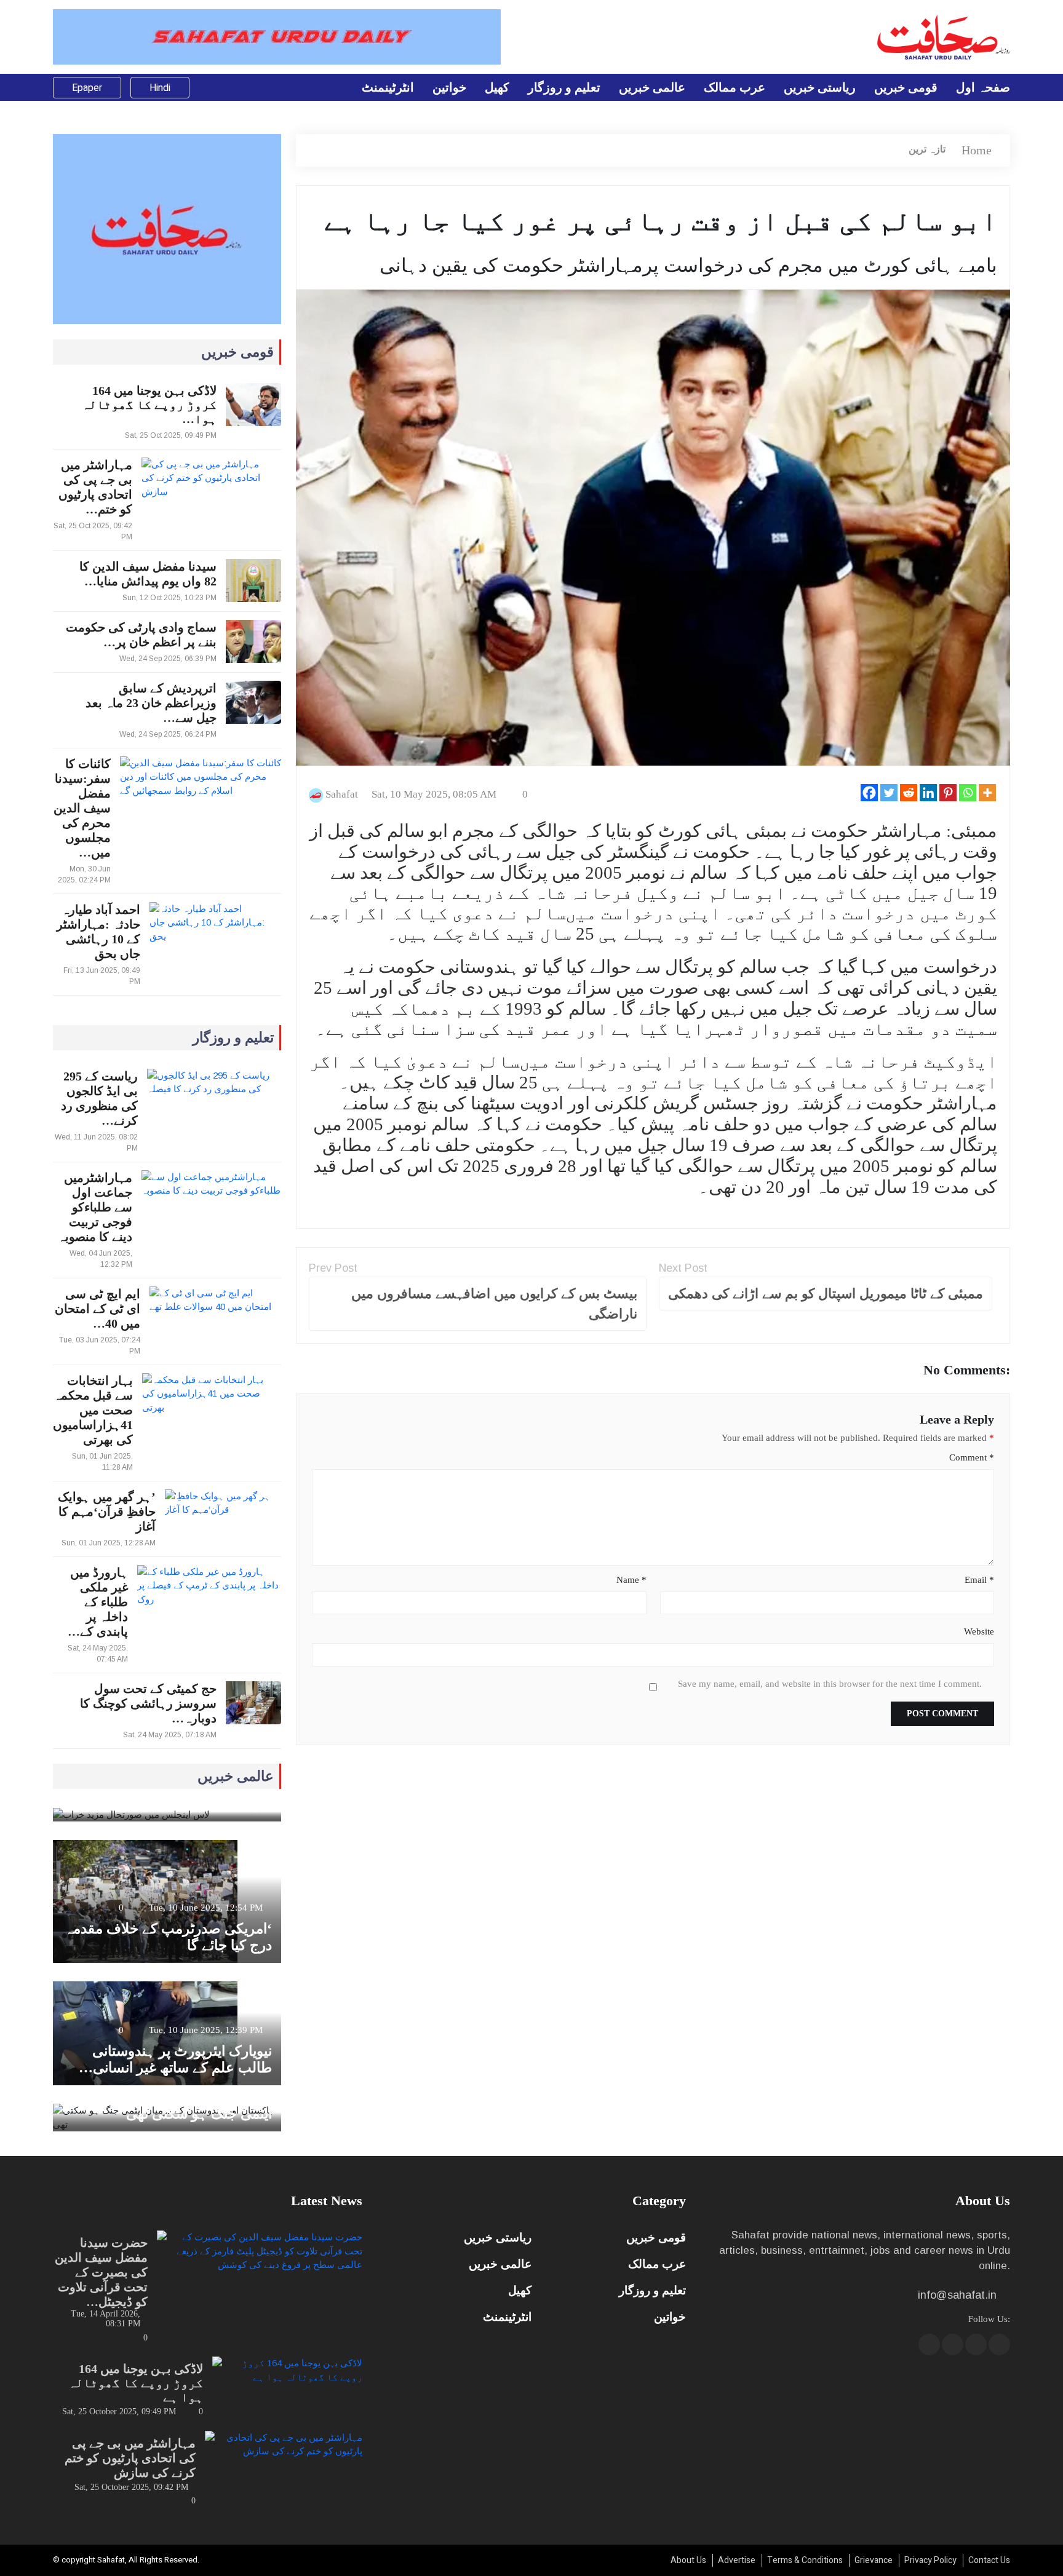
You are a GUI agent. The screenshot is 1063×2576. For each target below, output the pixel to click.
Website (979, 1631)
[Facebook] (869, 793)
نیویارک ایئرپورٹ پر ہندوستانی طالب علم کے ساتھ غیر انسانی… (175, 2059)
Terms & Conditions (805, 2560)
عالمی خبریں (652, 87)
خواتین (449, 87)
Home (977, 150)
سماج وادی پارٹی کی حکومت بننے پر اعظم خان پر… (141, 635)
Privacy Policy (930, 2560)
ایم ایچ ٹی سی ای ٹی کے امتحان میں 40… (98, 1309)
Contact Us (989, 2560)
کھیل (497, 87)
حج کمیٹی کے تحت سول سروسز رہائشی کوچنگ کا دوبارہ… (148, 1703)
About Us (688, 2560)
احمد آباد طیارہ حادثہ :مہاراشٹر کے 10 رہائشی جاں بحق (98, 932)
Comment (971, 1457)
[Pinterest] (948, 793)
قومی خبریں (906, 87)
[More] (987, 793)
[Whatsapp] (968, 793)
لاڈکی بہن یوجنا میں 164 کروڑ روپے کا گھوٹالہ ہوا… (149, 405)
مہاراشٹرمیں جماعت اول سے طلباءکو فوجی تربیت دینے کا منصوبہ (95, 1207)
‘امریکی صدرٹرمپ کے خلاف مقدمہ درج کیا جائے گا (168, 1937)
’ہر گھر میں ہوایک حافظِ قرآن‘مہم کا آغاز (107, 1512)
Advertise (737, 2560)
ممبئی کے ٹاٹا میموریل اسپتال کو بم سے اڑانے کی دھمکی (826, 1294)
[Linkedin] (928, 793)
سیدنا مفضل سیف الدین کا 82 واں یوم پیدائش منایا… (148, 574)
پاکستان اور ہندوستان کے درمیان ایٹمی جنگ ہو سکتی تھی (176, 2106)
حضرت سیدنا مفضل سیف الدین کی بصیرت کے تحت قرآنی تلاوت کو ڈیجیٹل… (101, 2272)
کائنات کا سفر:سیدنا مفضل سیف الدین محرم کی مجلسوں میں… (82, 808)
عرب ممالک (735, 87)
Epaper (87, 88)
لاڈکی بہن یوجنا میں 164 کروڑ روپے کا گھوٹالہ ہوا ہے (136, 2383)
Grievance (874, 2560)
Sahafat (342, 794)
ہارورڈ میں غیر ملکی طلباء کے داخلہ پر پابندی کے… (98, 1602)
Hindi (160, 88)
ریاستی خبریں (820, 87)
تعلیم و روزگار (564, 87)
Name (631, 1580)
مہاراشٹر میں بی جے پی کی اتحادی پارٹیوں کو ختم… (95, 487)
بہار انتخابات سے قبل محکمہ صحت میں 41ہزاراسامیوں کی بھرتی (93, 1410)
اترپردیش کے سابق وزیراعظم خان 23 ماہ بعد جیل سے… (151, 703)
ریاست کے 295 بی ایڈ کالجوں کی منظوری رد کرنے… (99, 1098)
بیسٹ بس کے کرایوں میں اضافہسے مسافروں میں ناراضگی (494, 1304)
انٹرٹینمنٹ (388, 87)
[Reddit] (909, 793)
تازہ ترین (927, 149)
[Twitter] (889, 793)
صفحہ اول (983, 87)
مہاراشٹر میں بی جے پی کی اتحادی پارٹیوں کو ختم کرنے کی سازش (130, 2458)
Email (979, 1580)
